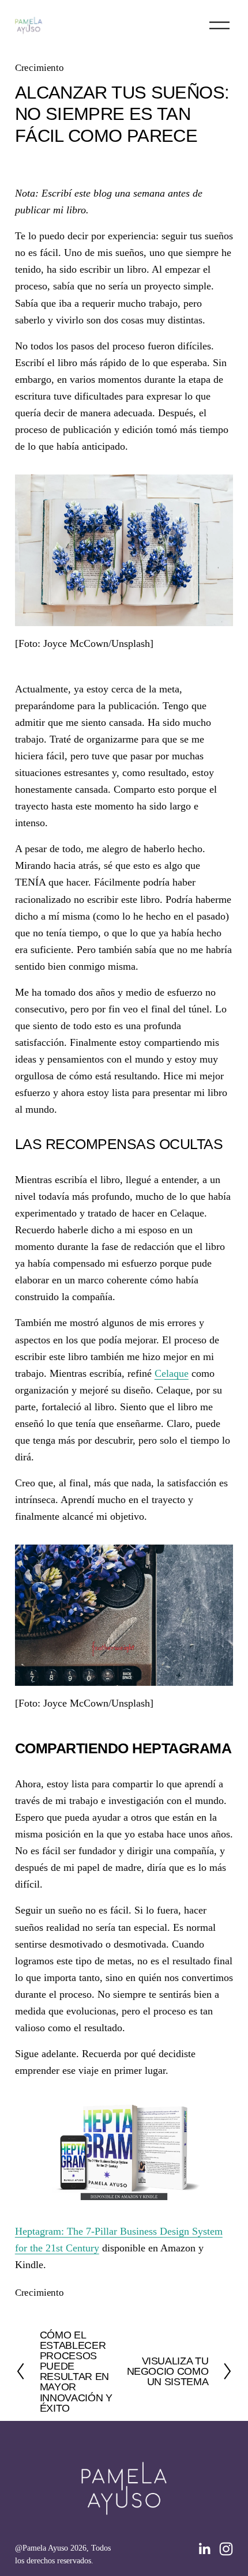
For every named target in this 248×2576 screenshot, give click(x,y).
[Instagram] (226, 2549)
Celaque (172, 1373)
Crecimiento (40, 68)
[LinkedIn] (204, 2549)
